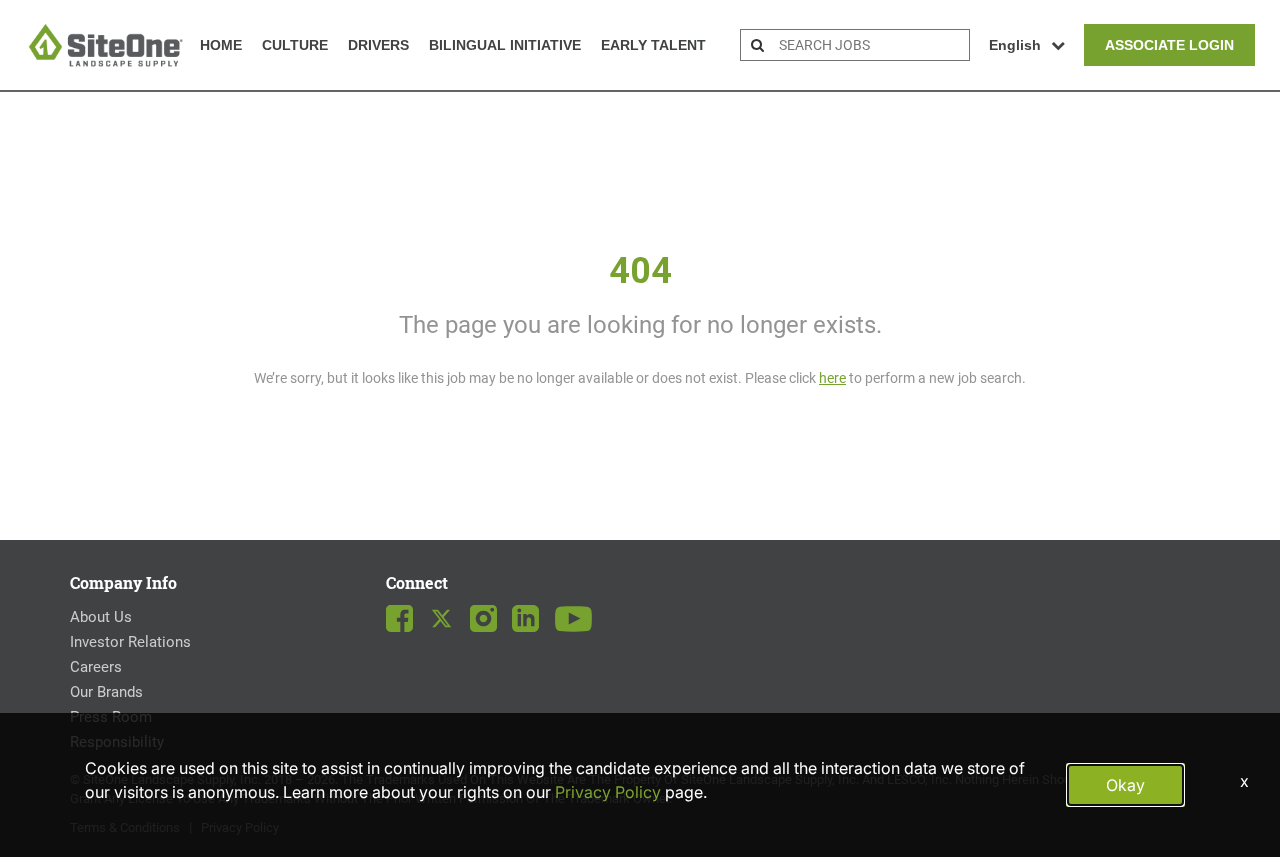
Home (221, 45)
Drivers (378, 45)
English (1015, 45)
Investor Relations (130, 642)
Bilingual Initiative (505, 45)
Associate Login (1169, 45)
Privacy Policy (608, 792)
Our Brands (106, 692)
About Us (101, 617)
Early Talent (653, 45)
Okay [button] (1125, 785)
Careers (96, 667)
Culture (295, 45)
